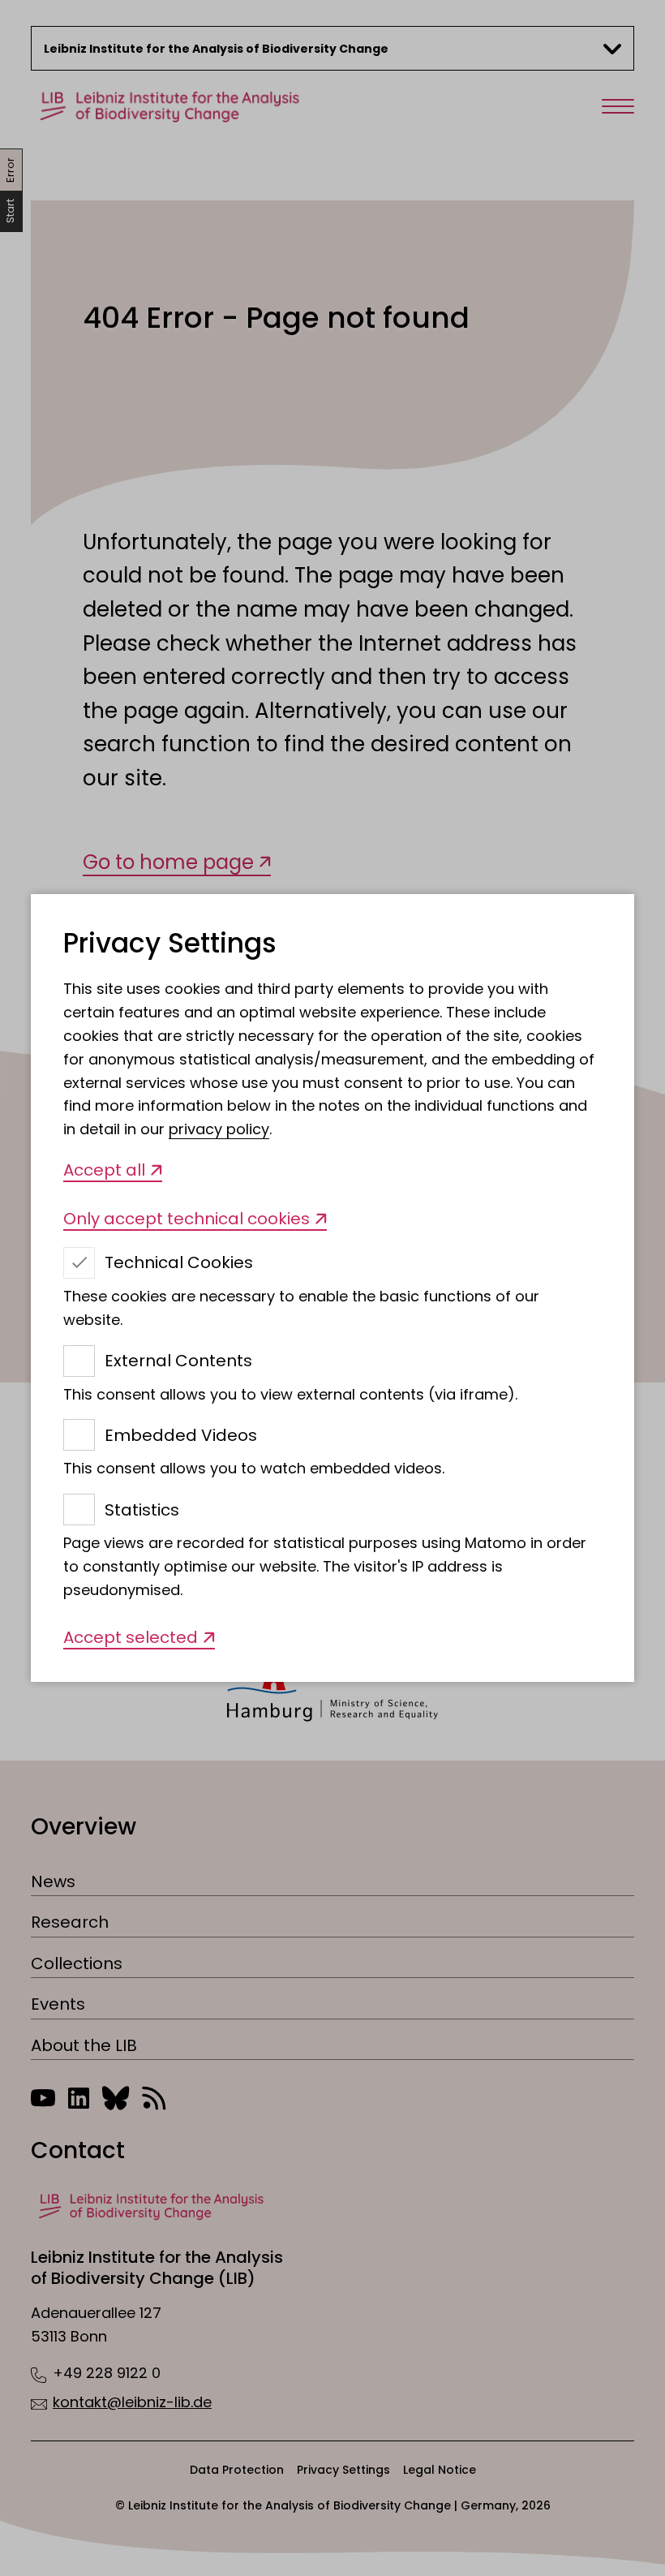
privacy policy (219, 1129)
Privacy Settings (170, 944)
